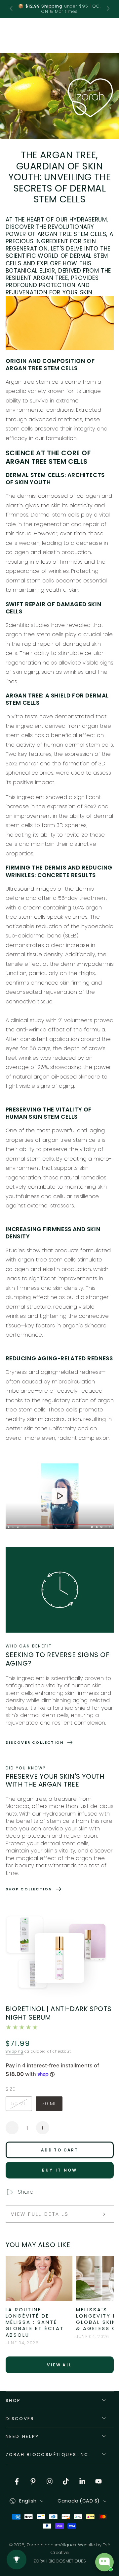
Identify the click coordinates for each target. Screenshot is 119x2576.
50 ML (21, 2105)
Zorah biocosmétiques (51, 2545)
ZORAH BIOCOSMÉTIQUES (60, 2561)
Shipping (15, 2051)
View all (59, 2365)
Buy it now (60, 2170)
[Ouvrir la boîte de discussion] (104, 2562)
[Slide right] (107, 9)
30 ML (52, 2105)
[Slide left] (12, 9)
